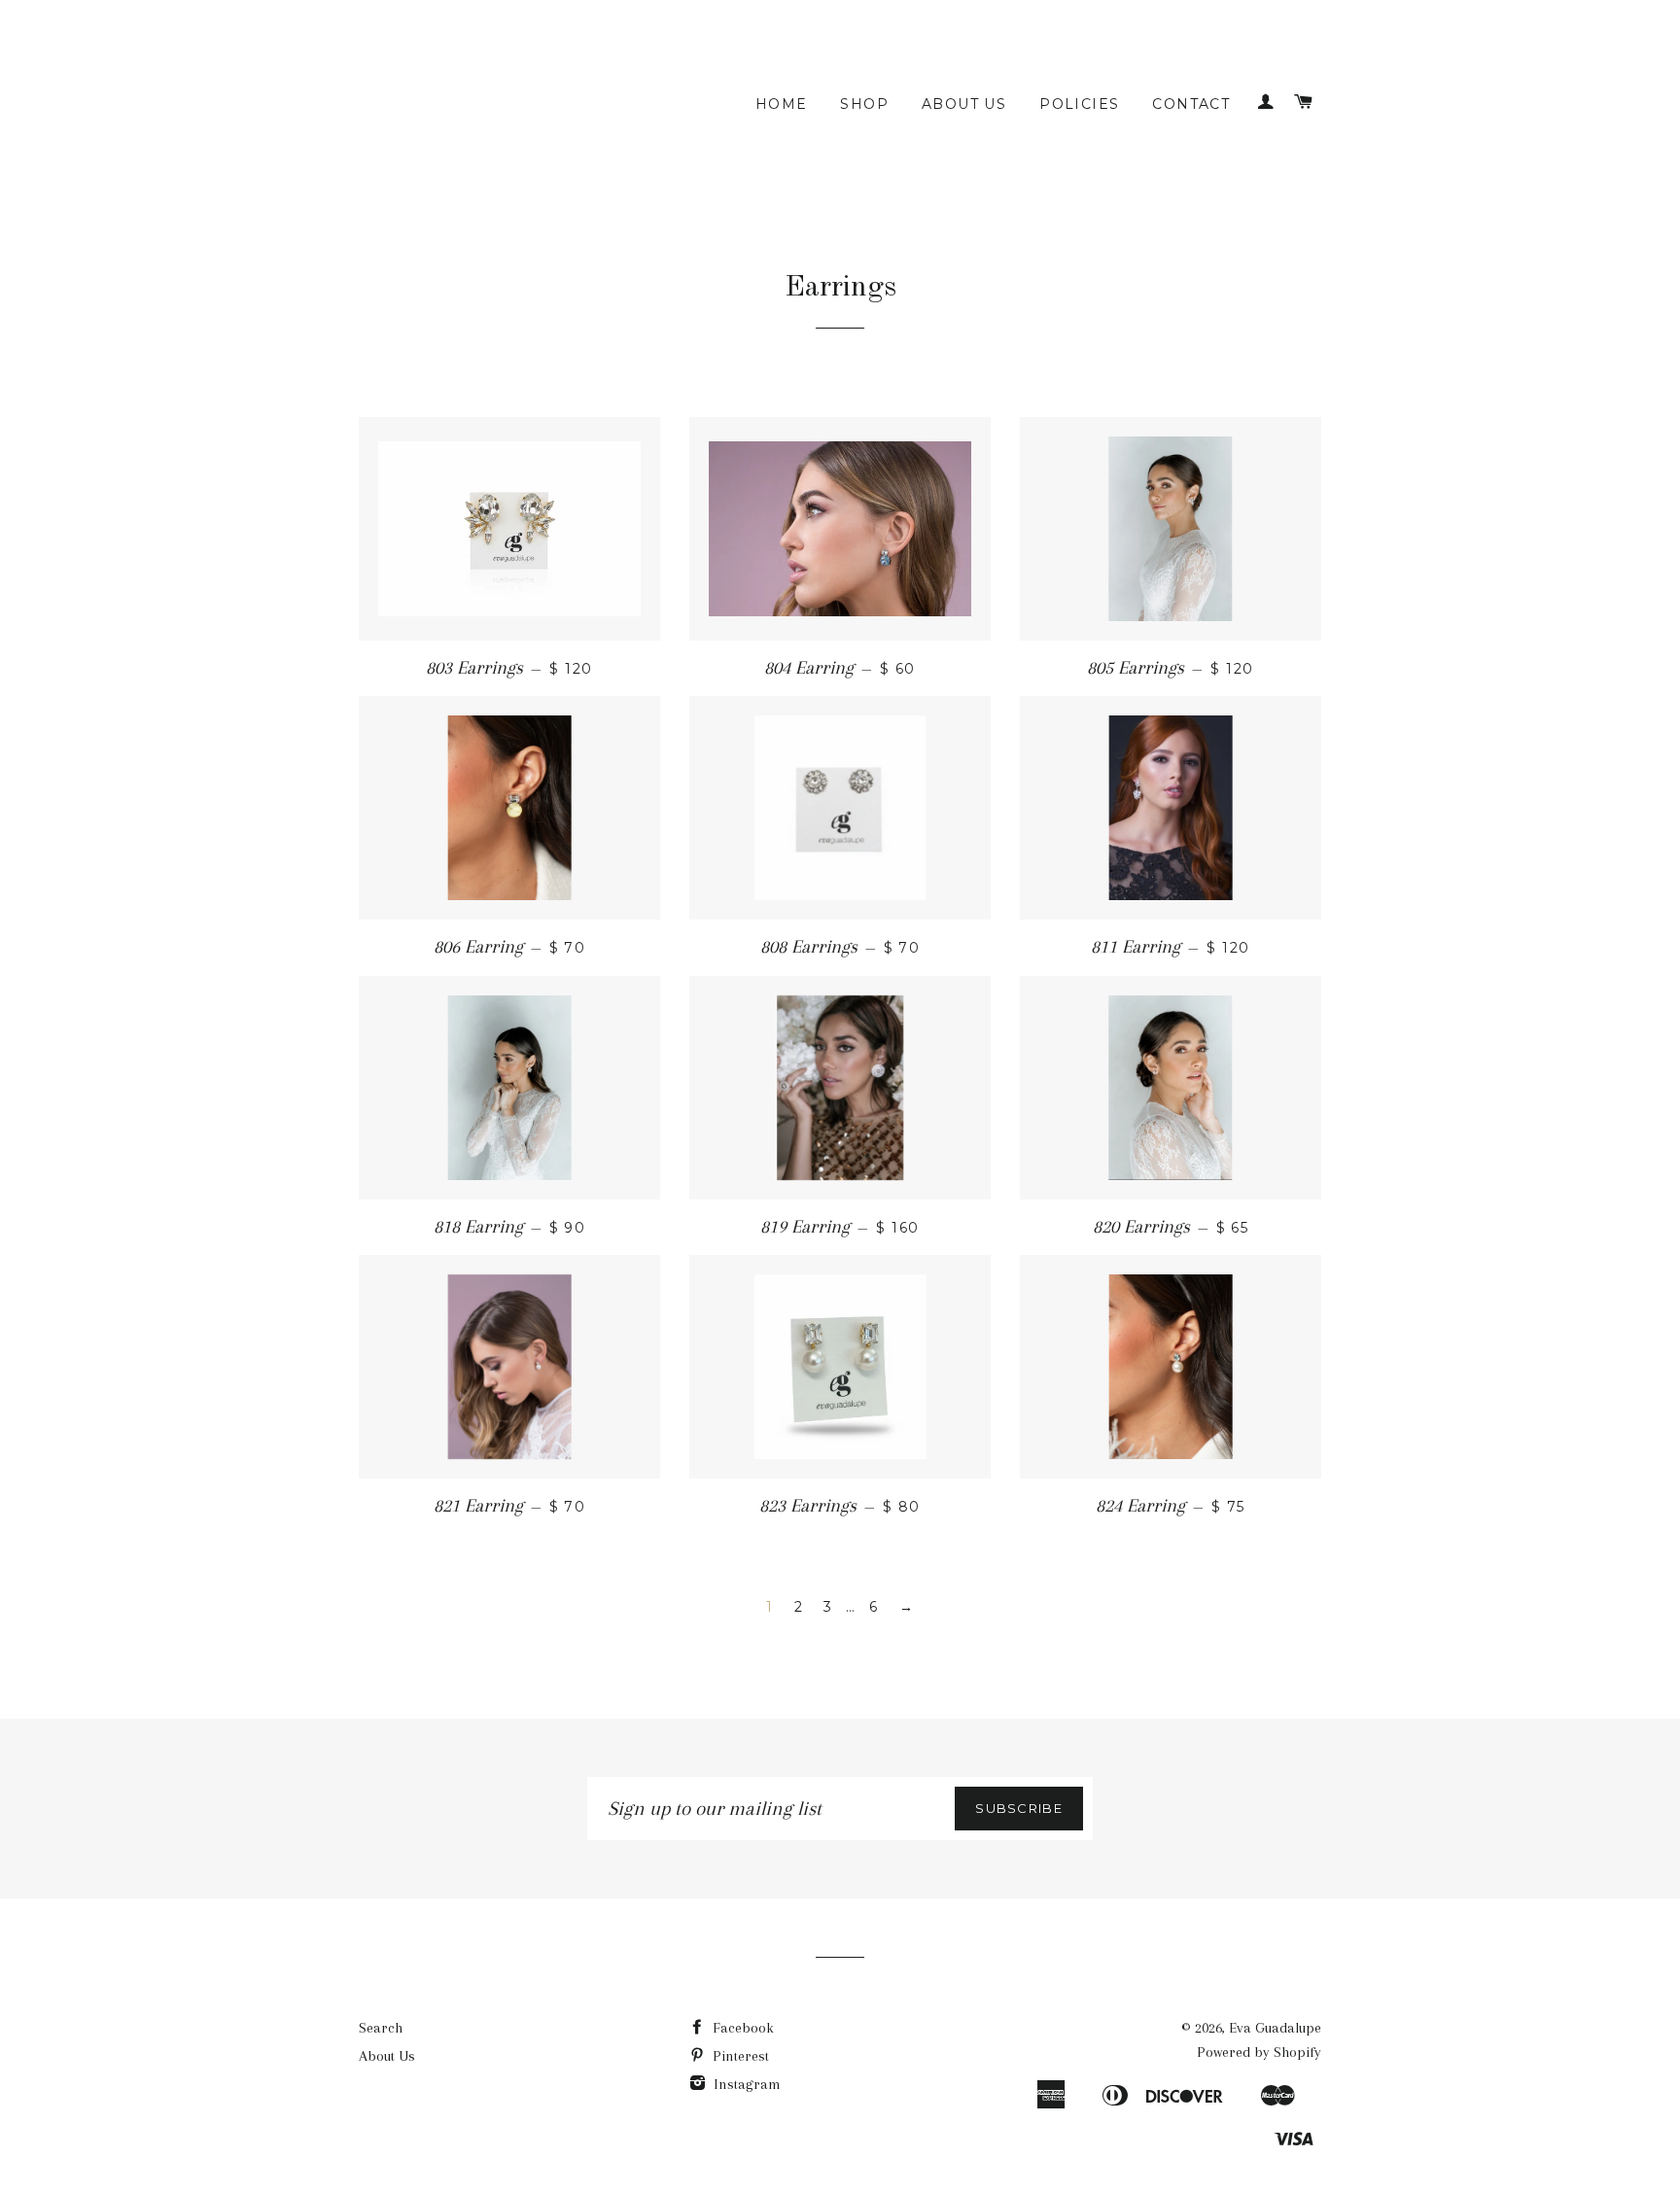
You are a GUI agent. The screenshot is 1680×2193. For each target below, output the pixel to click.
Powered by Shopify (1259, 2052)
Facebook (741, 2028)
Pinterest (739, 2056)
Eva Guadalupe (1275, 2028)
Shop (864, 104)
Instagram (745, 2084)
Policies (1079, 104)
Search (381, 2028)
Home (782, 104)
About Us (964, 104)
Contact (1191, 104)
